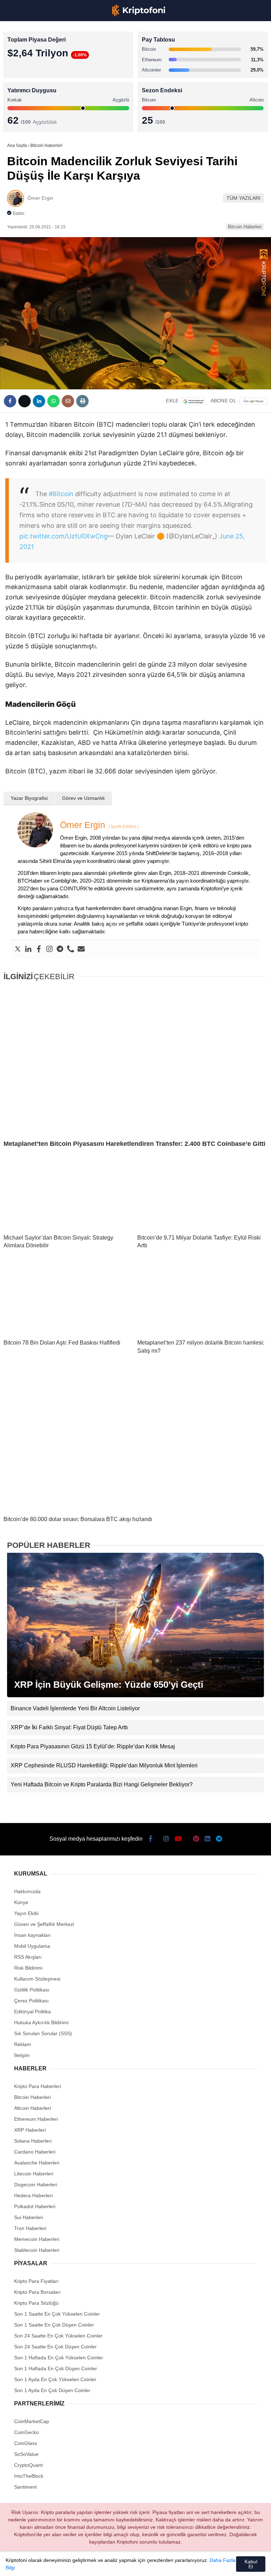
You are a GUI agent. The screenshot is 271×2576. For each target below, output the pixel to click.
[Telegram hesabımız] (192, 2565)
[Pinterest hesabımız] (144, 2565)
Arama (199, 34)
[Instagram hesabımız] (73, 2565)
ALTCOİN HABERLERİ (34, 87)
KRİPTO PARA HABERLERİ (40, 58)
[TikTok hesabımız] (120, 2565)
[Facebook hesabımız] (25, 2565)
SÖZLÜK (20, 115)
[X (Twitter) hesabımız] (49, 2565)
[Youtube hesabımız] (97, 2565)
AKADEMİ (21, 101)
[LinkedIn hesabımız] (168, 2565)
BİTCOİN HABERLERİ (34, 72)
